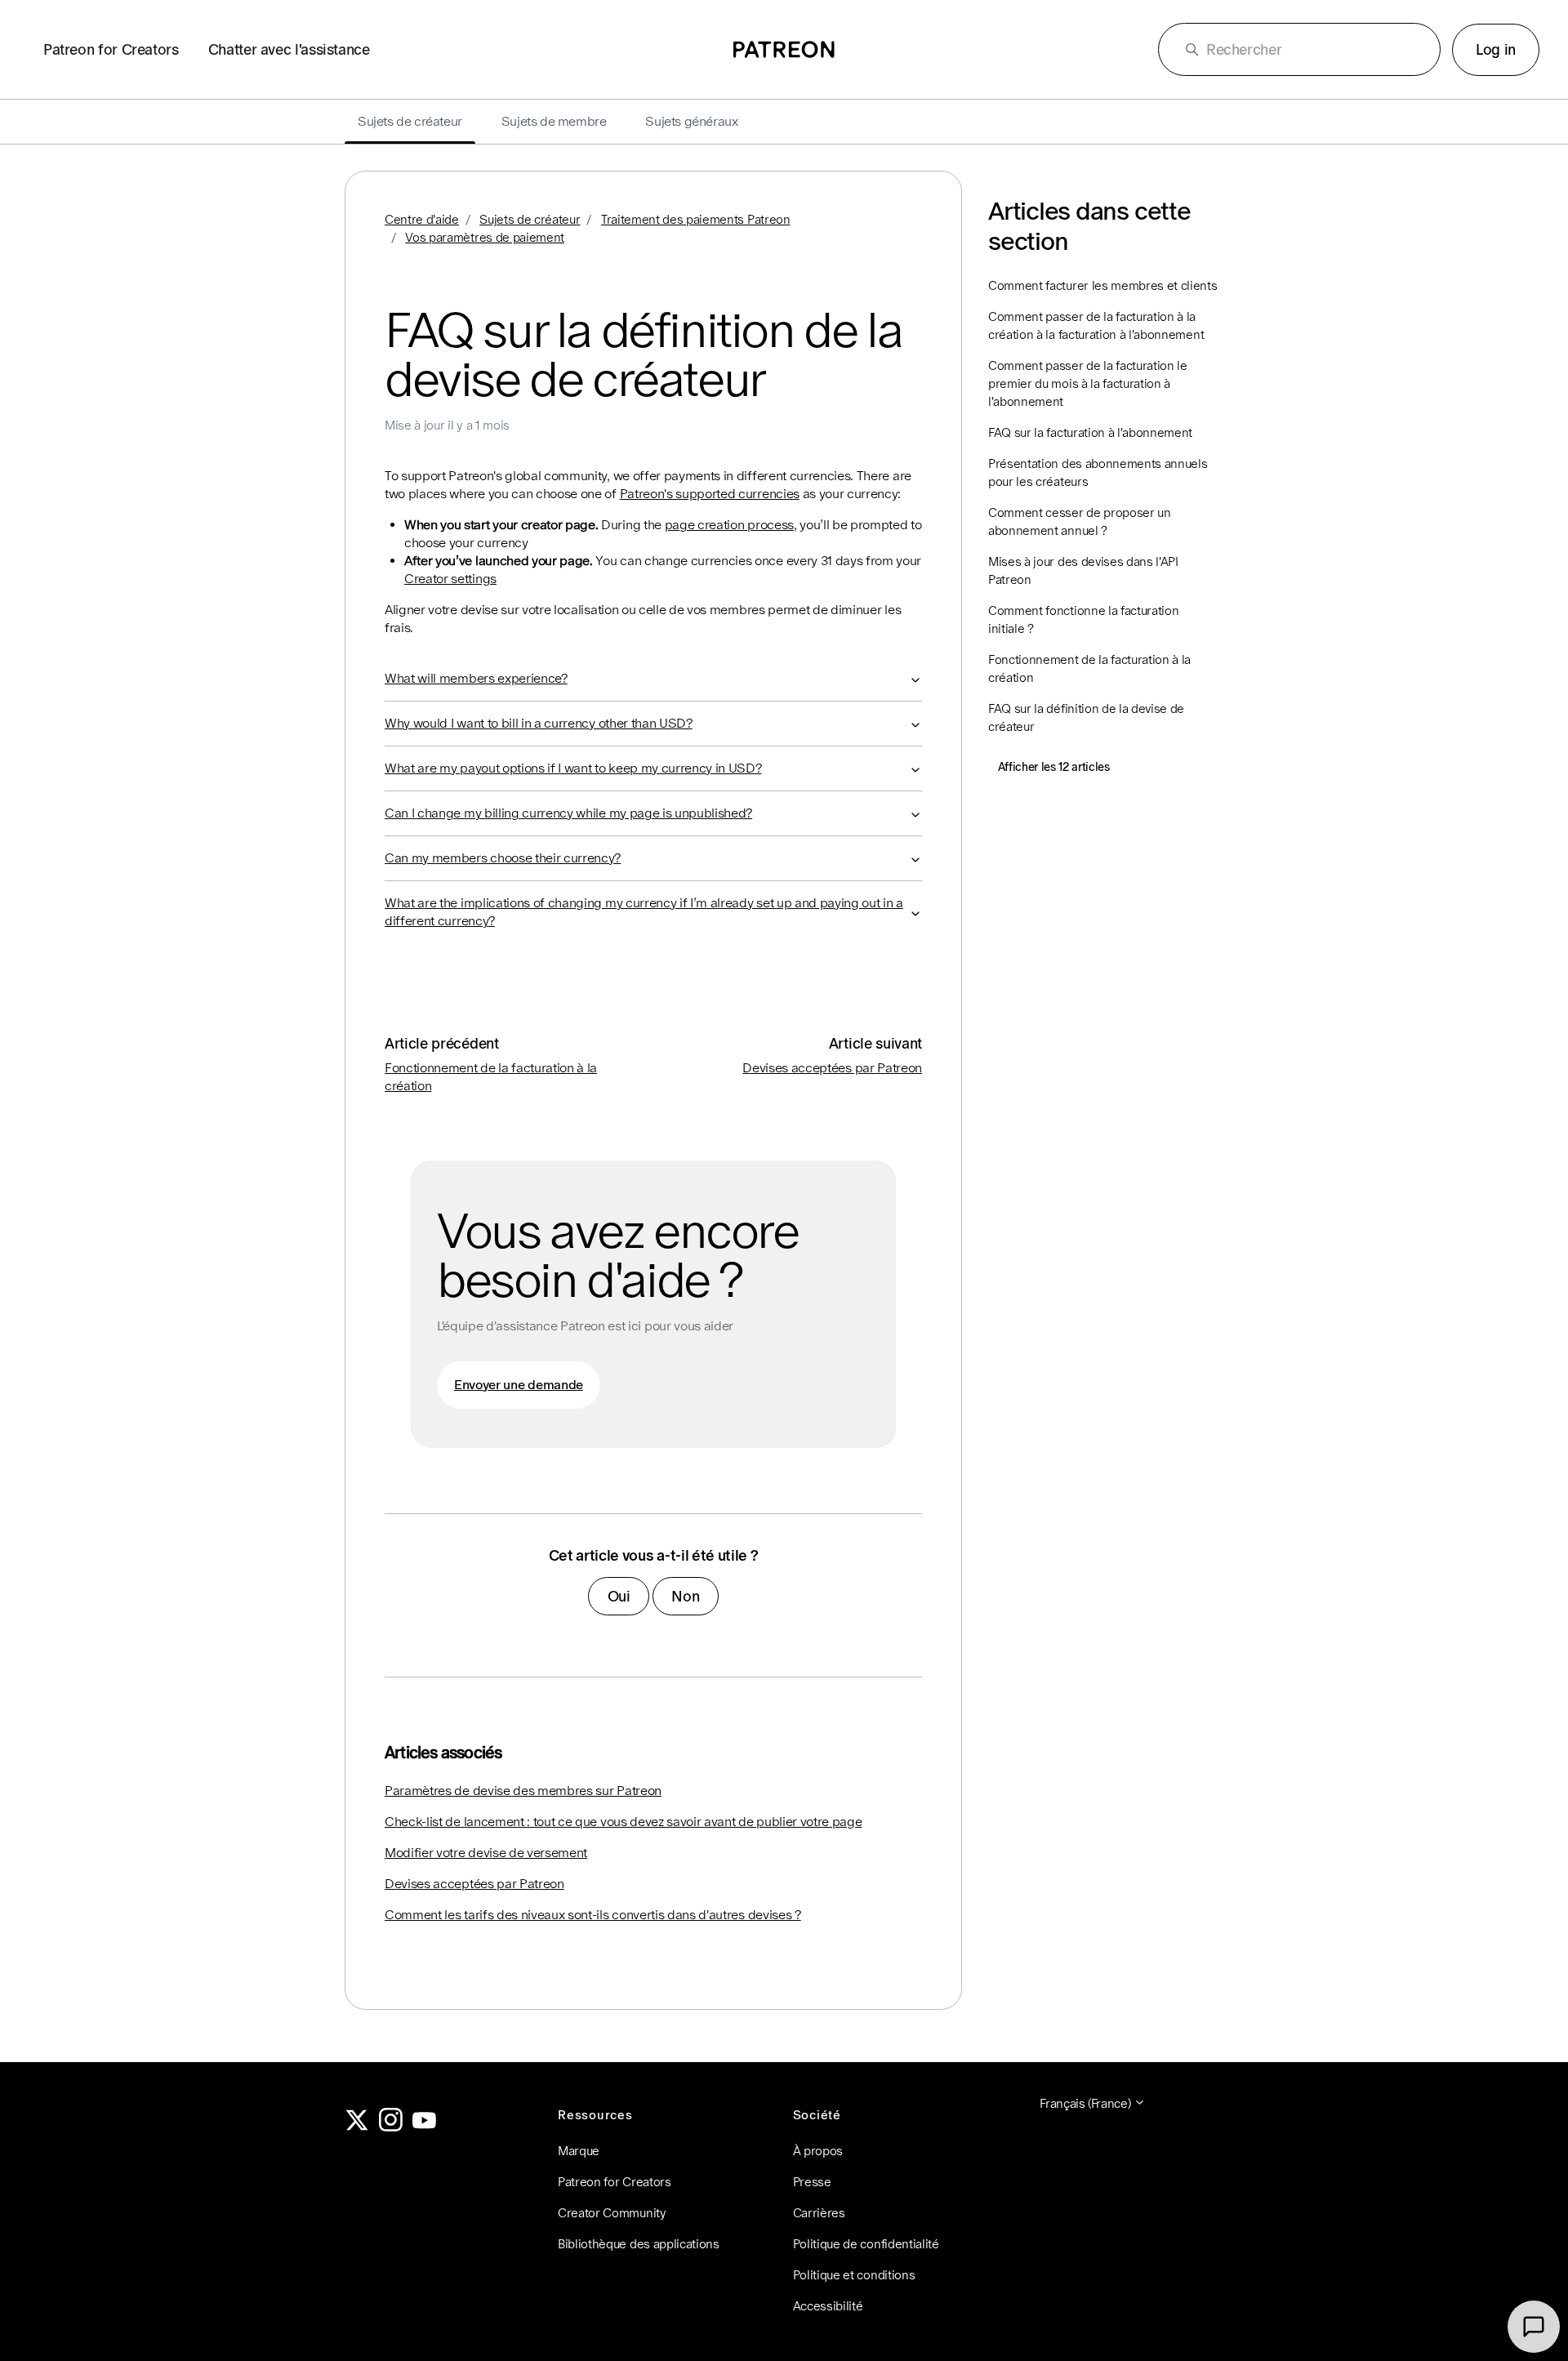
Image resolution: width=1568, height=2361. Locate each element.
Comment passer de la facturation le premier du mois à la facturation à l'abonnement (1088, 383)
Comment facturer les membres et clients (1103, 285)
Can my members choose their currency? (503, 858)
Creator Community (612, 2213)
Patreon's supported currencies (710, 494)
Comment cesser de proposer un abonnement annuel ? (1080, 521)
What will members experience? (476, 678)
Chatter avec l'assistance (289, 49)
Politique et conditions (854, 2275)
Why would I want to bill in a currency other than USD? (539, 723)
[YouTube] (425, 2127)
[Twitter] (357, 2127)
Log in (1496, 49)
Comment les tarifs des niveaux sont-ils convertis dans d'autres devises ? (593, 1915)
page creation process (729, 525)
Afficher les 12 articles (1054, 767)
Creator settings (450, 579)
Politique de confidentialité (866, 2244)
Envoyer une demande (519, 1385)
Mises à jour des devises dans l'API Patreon (1083, 570)
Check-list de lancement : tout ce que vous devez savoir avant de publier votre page (623, 1822)
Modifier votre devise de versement (486, 1853)
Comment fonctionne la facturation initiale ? (1083, 619)
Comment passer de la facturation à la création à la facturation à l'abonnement (1096, 325)
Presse (812, 2182)
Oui (619, 1596)
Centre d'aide (422, 219)
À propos (818, 2151)
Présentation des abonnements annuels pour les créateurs (1098, 472)
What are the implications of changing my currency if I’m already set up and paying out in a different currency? (644, 912)
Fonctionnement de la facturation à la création (1089, 668)
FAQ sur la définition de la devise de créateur (1086, 717)
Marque (579, 2151)
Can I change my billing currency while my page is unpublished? (568, 813)
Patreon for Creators (111, 49)
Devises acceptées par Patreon (832, 1068)
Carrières (819, 2213)
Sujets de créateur (530, 219)
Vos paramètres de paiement (485, 237)
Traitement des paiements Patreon (696, 219)
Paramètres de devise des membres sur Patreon (523, 1791)
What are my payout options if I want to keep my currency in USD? (573, 768)
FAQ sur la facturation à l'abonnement (1090, 432)
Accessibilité (828, 2306)
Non (685, 1596)
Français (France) (1087, 2103)
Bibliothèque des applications (639, 2244)
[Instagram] (391, 2127)
